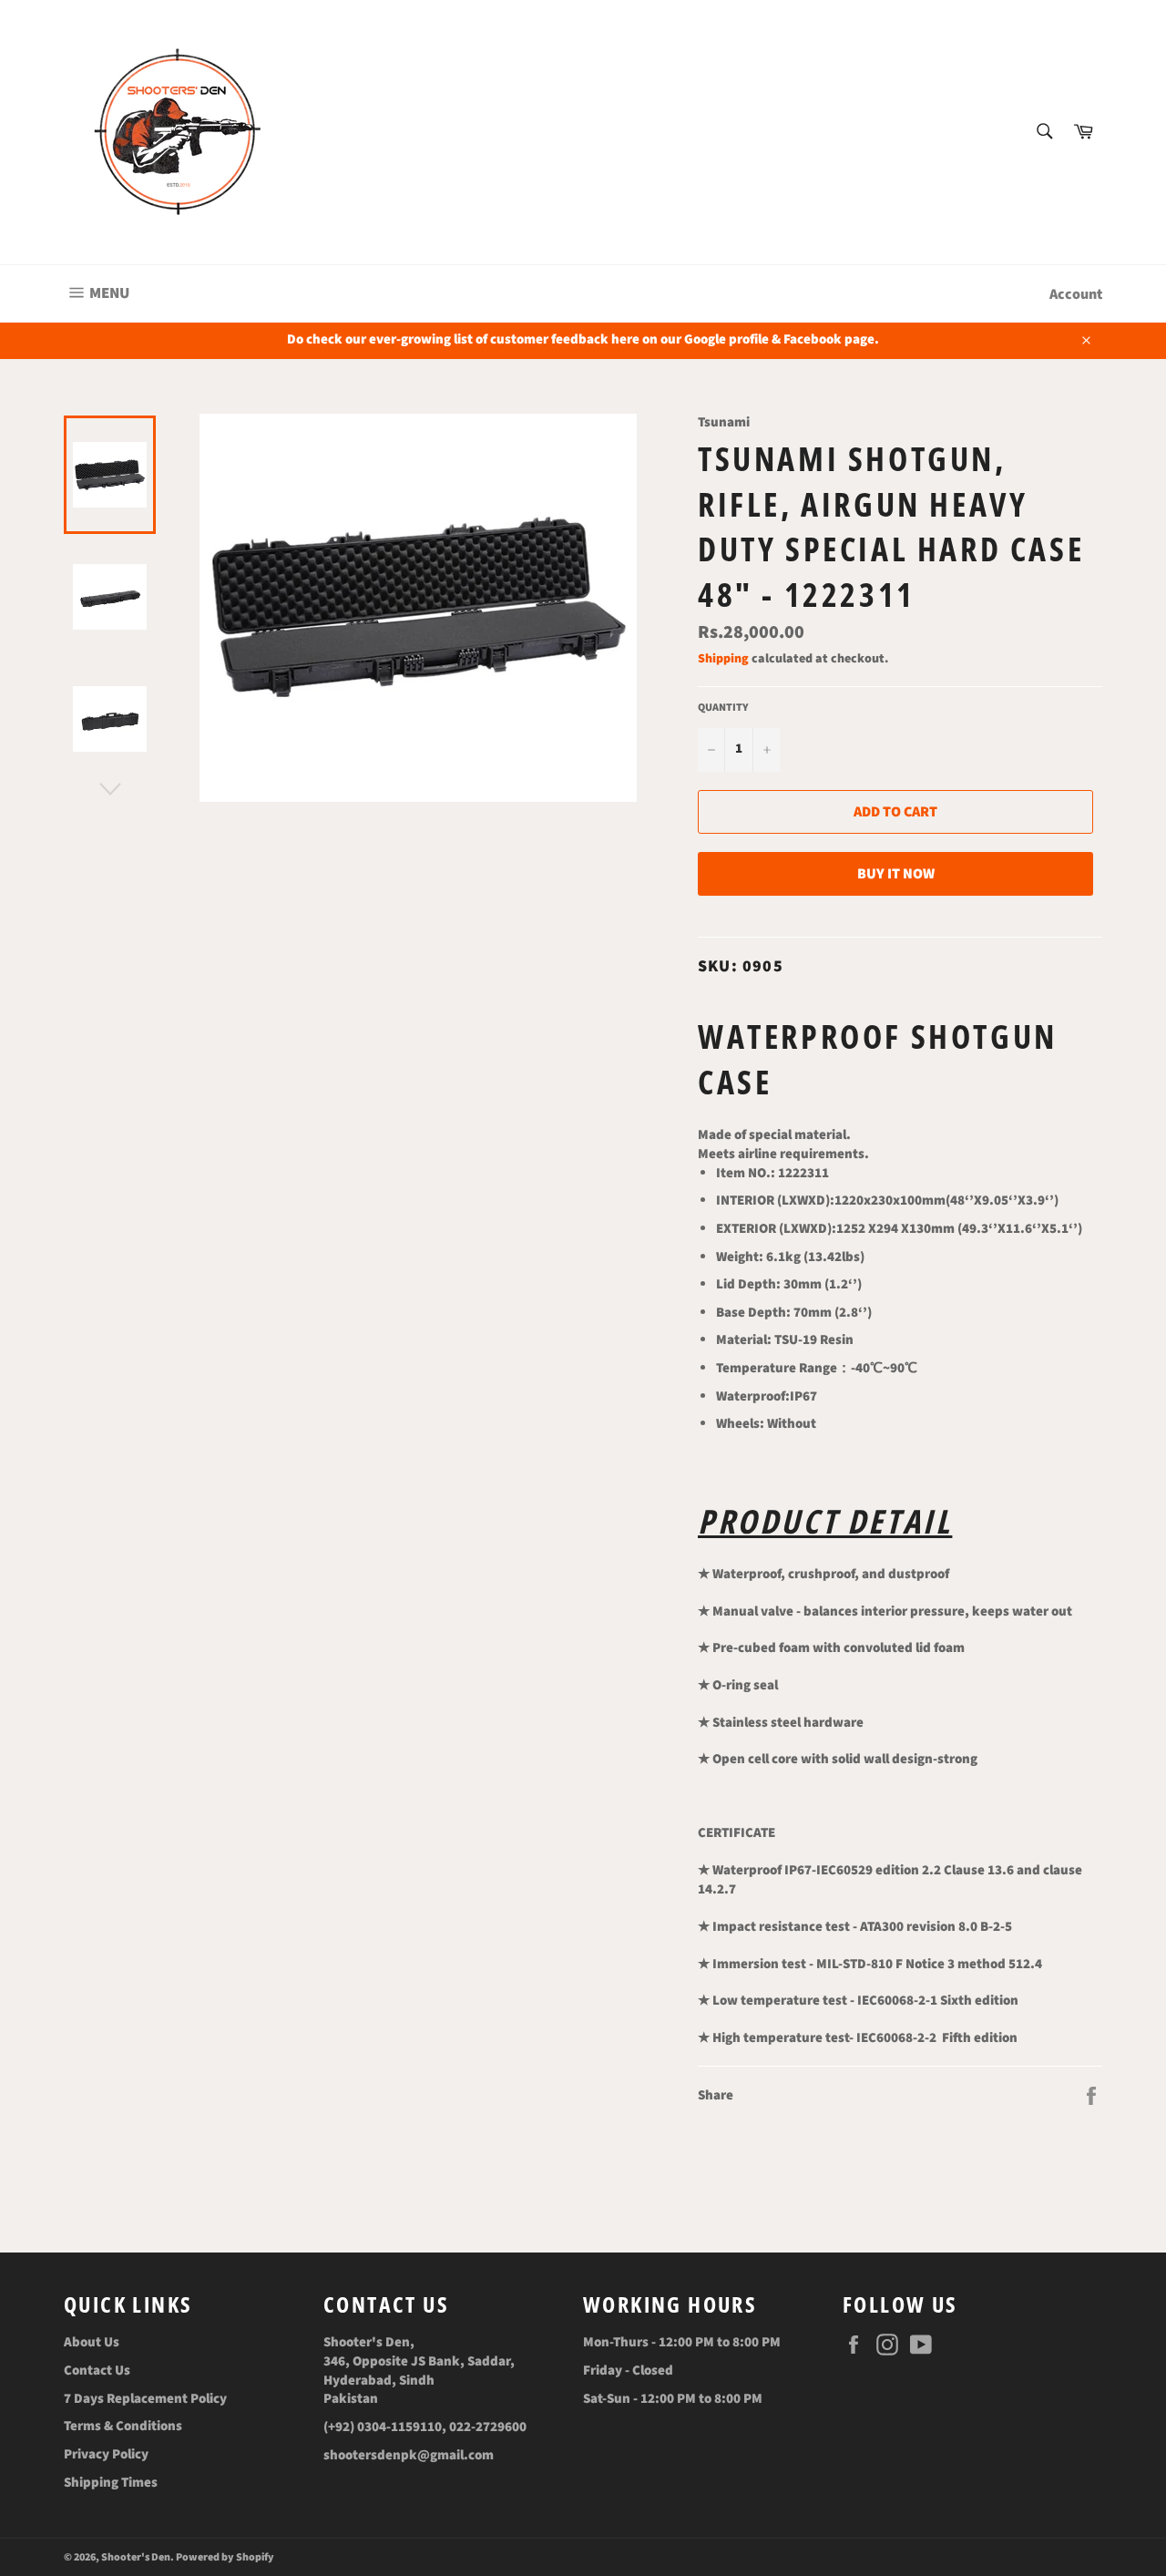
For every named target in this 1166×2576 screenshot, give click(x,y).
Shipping (723, 659)
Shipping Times (111, 2483)
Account (1076, 294)
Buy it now (896, 874)
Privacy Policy (106, 2454)
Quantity (723, 708)
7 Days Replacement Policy (145, 2399)
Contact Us (97, 2371)
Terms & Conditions (123, 2426)
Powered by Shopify (225, 2557)
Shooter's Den (136, 2557)
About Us (92, 2342)
